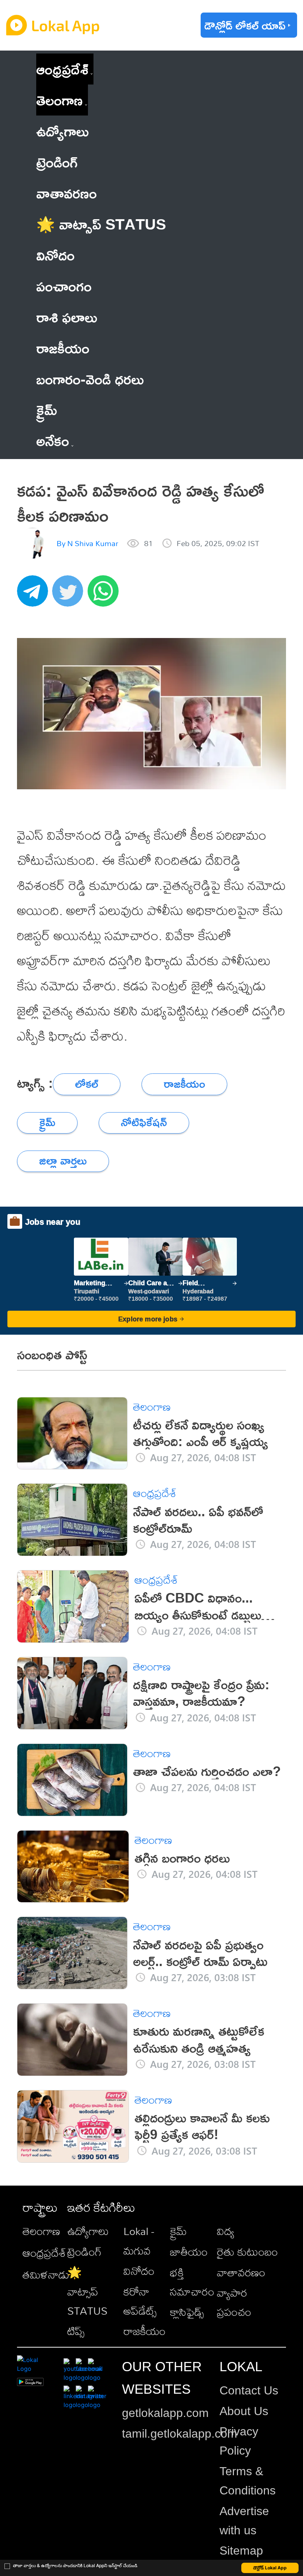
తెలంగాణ (59, 100)
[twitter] (70, 595)
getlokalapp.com (165, 2413)
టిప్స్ (76, 2331)
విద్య (226, 2231)
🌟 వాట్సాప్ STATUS (87, 2291)
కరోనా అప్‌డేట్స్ (140, 2301)
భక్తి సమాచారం (192, 2282)
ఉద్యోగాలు (88, 2231)
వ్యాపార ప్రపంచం (234, 2302)
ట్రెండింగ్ (84, 2252)
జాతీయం (189, 2252)
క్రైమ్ (178, 2231)
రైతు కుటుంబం (247, 2252)
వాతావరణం (241, 2272)
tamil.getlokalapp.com (180, 2434)
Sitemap (241, 2551)
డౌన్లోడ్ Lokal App (270, 2568)
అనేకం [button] (53, 440)
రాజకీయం (144, 2331)
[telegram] (35, 595)
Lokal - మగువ (139, 2241)
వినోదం (139, 2271)
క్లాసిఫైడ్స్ (187, 2312)
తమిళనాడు (46, 2275)
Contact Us (249, 2390)
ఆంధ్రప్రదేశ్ (62, 69)
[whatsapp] (105, 595)
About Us (244, 2411)
